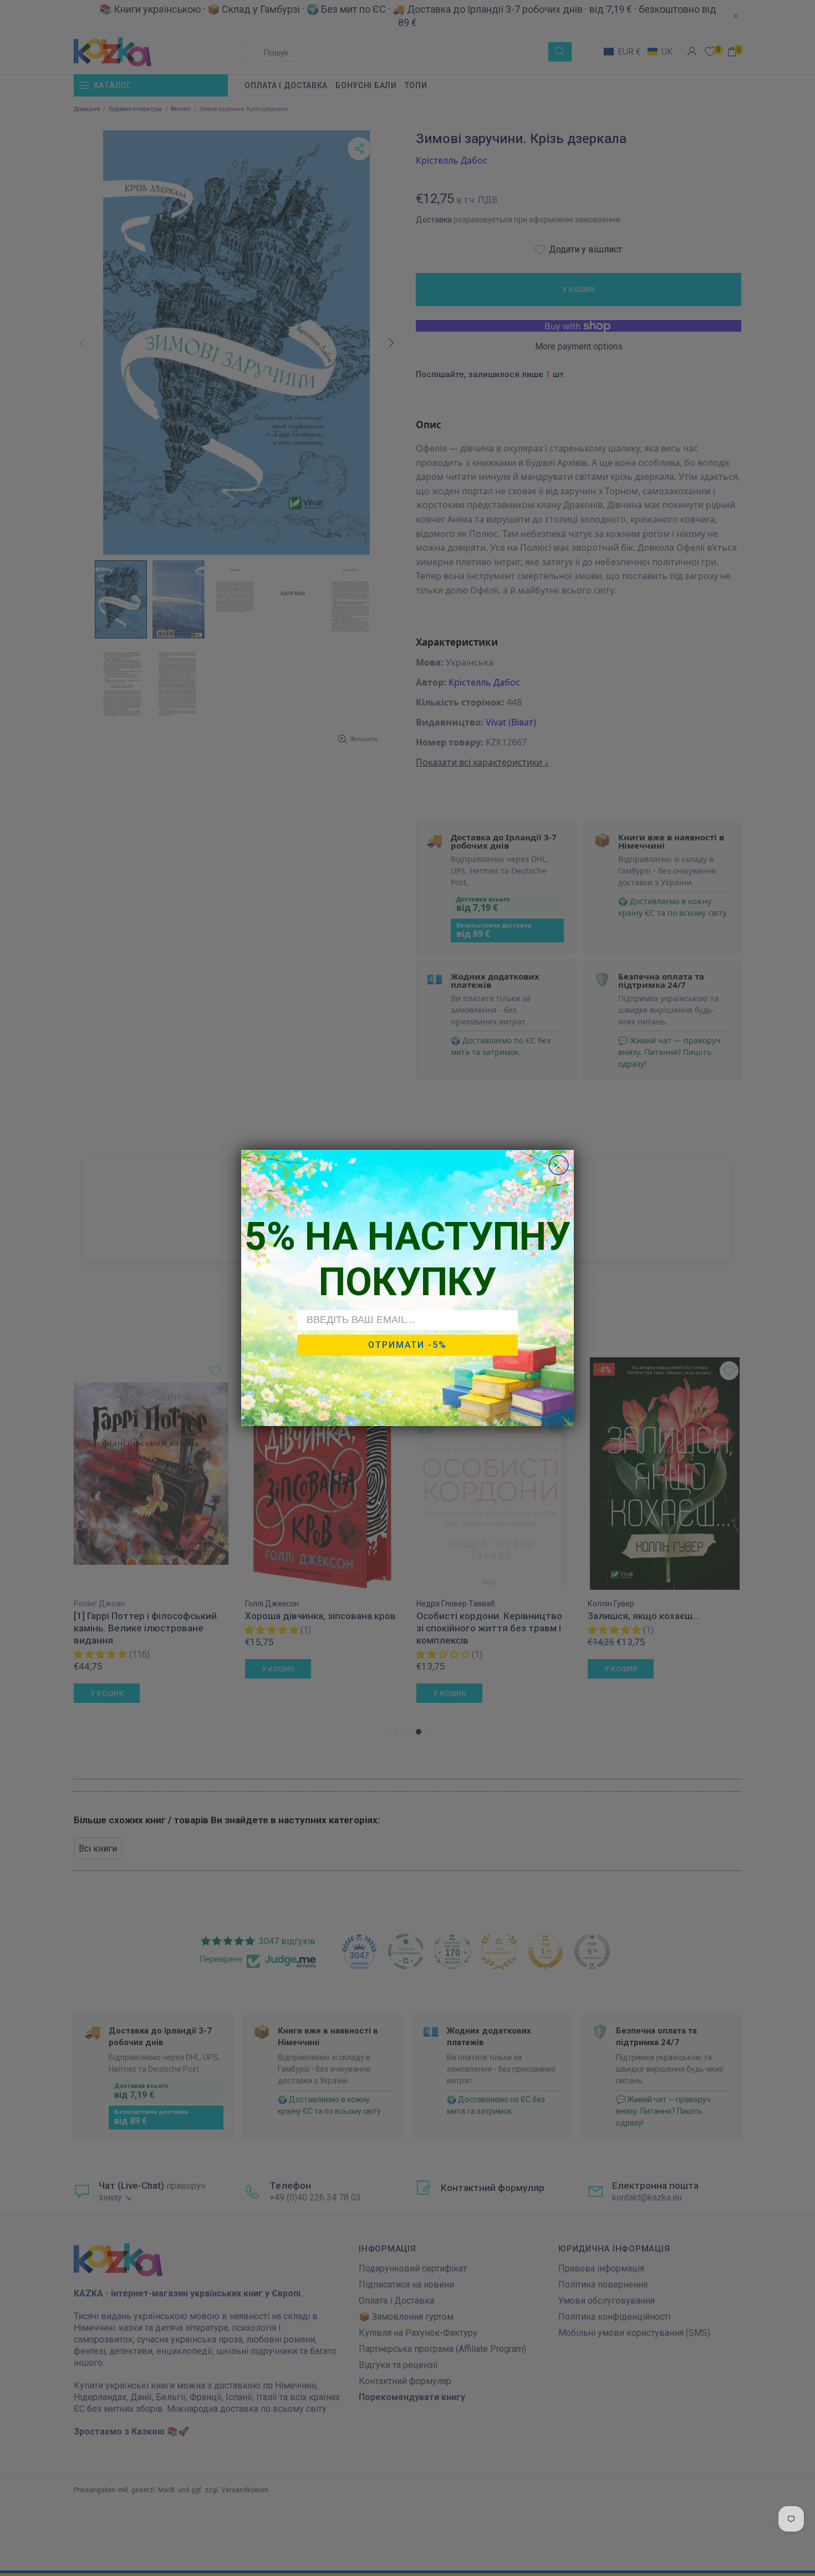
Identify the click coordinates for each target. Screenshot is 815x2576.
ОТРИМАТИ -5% (407, 1345)
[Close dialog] (559, 1165)
